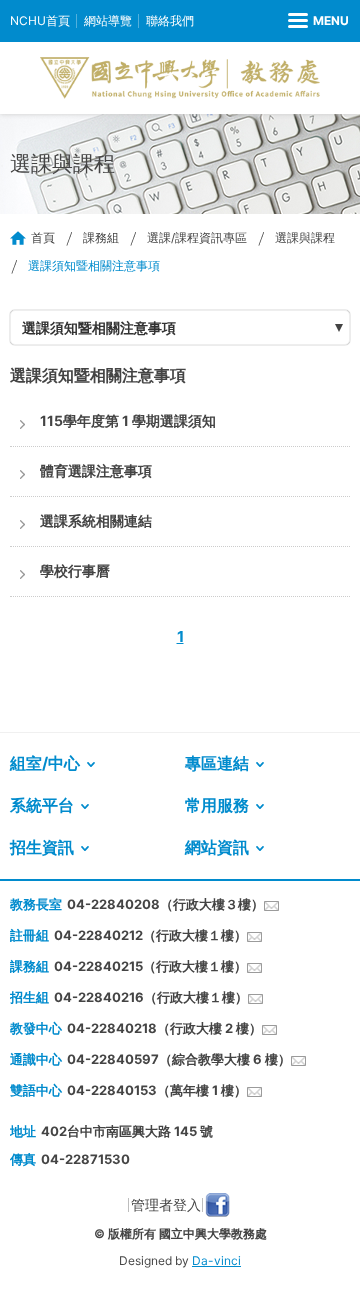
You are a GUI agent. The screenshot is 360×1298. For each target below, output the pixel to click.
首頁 (43, 237)
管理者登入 (166, 1204)
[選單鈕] (318, 21)
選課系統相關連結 (96, 520)
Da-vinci (216, 1260)
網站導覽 (108, 20)
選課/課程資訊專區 (197, 237)
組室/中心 (45, 763)
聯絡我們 (170, 20)
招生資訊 (42, 847)
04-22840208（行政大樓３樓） (165, 904)
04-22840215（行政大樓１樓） (150, 966)
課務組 (101, 237)
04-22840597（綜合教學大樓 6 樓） (179, 1059)
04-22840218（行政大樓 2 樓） (164, 1028)
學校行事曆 (75, 570)
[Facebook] (217, 1205)
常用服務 (217, 805)
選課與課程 (305, 237)
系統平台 (42, 805)
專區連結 (217, 763)
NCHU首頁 (40, 20)
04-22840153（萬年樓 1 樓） (157, 1090)
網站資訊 (217, 847)
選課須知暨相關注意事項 (99, 327)
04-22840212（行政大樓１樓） (150, 935)
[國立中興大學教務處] (180, 78)
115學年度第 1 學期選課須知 (128, 420)
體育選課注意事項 (96, 470)
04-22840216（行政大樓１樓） (151, 997)
